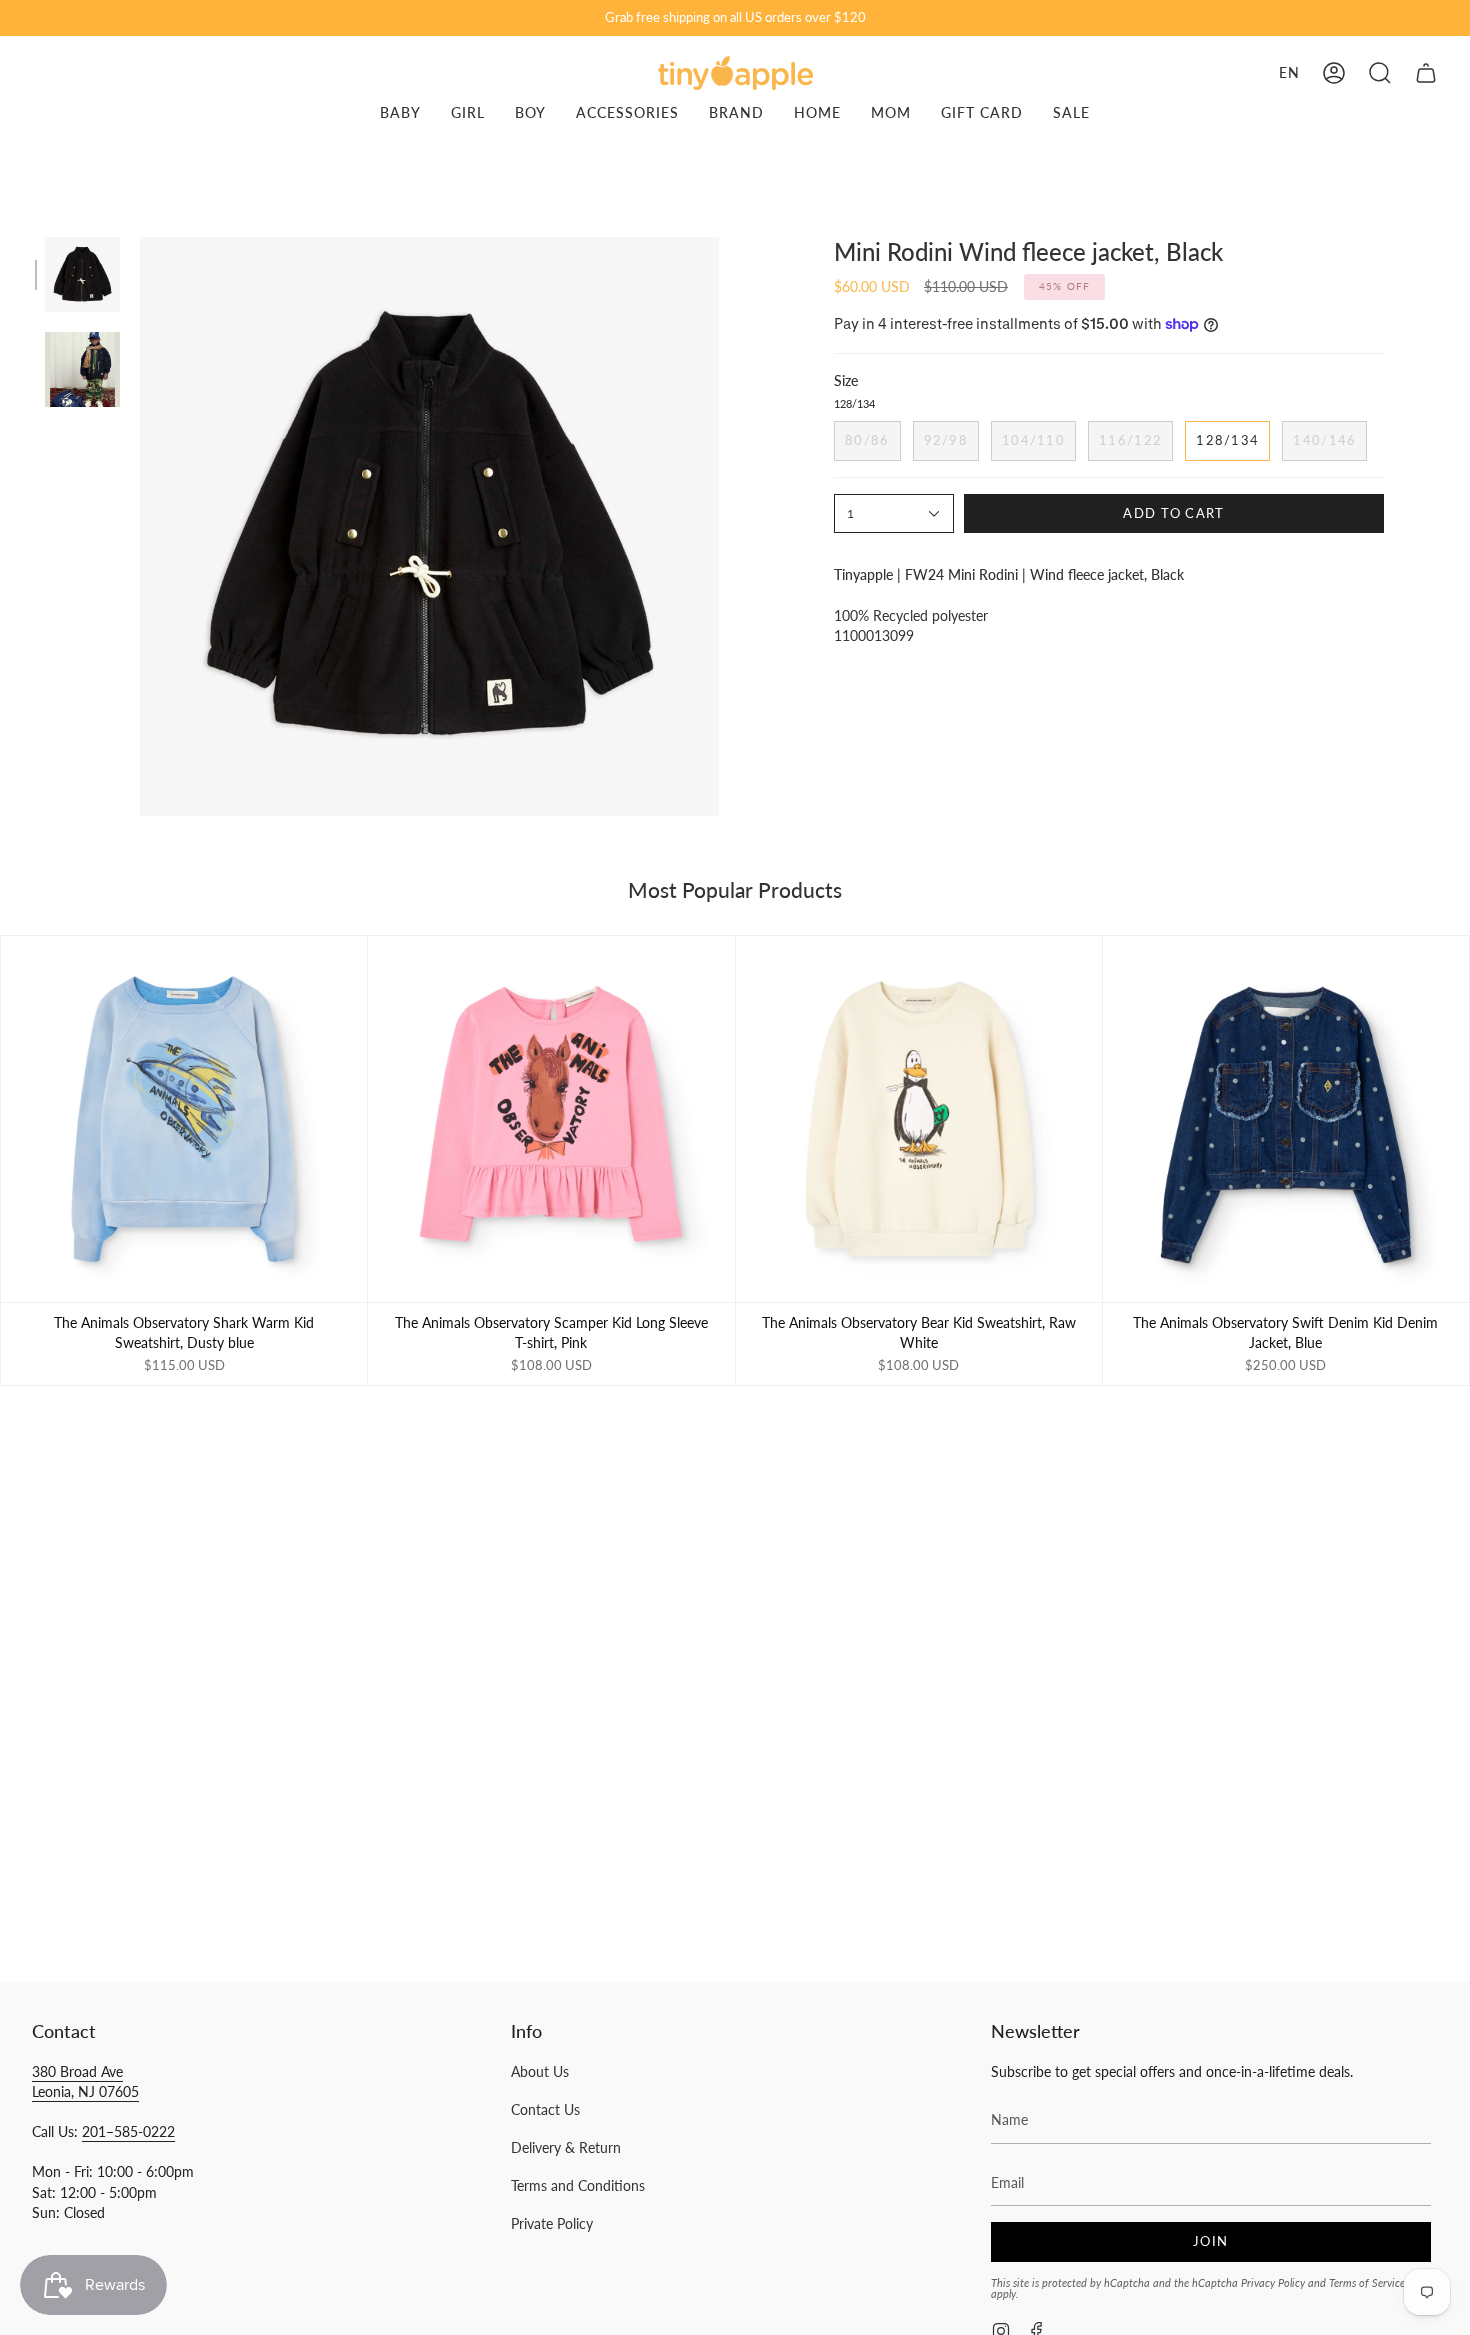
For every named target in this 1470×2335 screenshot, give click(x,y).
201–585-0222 (128, 2131)
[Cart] (1426, 73)
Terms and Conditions (578, 2185)
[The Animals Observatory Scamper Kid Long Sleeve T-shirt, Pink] (551, 1119)
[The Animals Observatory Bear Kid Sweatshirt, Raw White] (919, 1119)
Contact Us (545, 2109)
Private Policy (552, 2223)
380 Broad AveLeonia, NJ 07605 (85, 2081)
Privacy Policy (1273, 2282)
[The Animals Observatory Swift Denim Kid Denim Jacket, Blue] (1286, 1119)
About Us (540, 2071)
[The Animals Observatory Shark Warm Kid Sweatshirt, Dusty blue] (184, 1119)
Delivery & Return (566, 2147)
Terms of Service (1367, 2282)
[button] (1380, 73)
